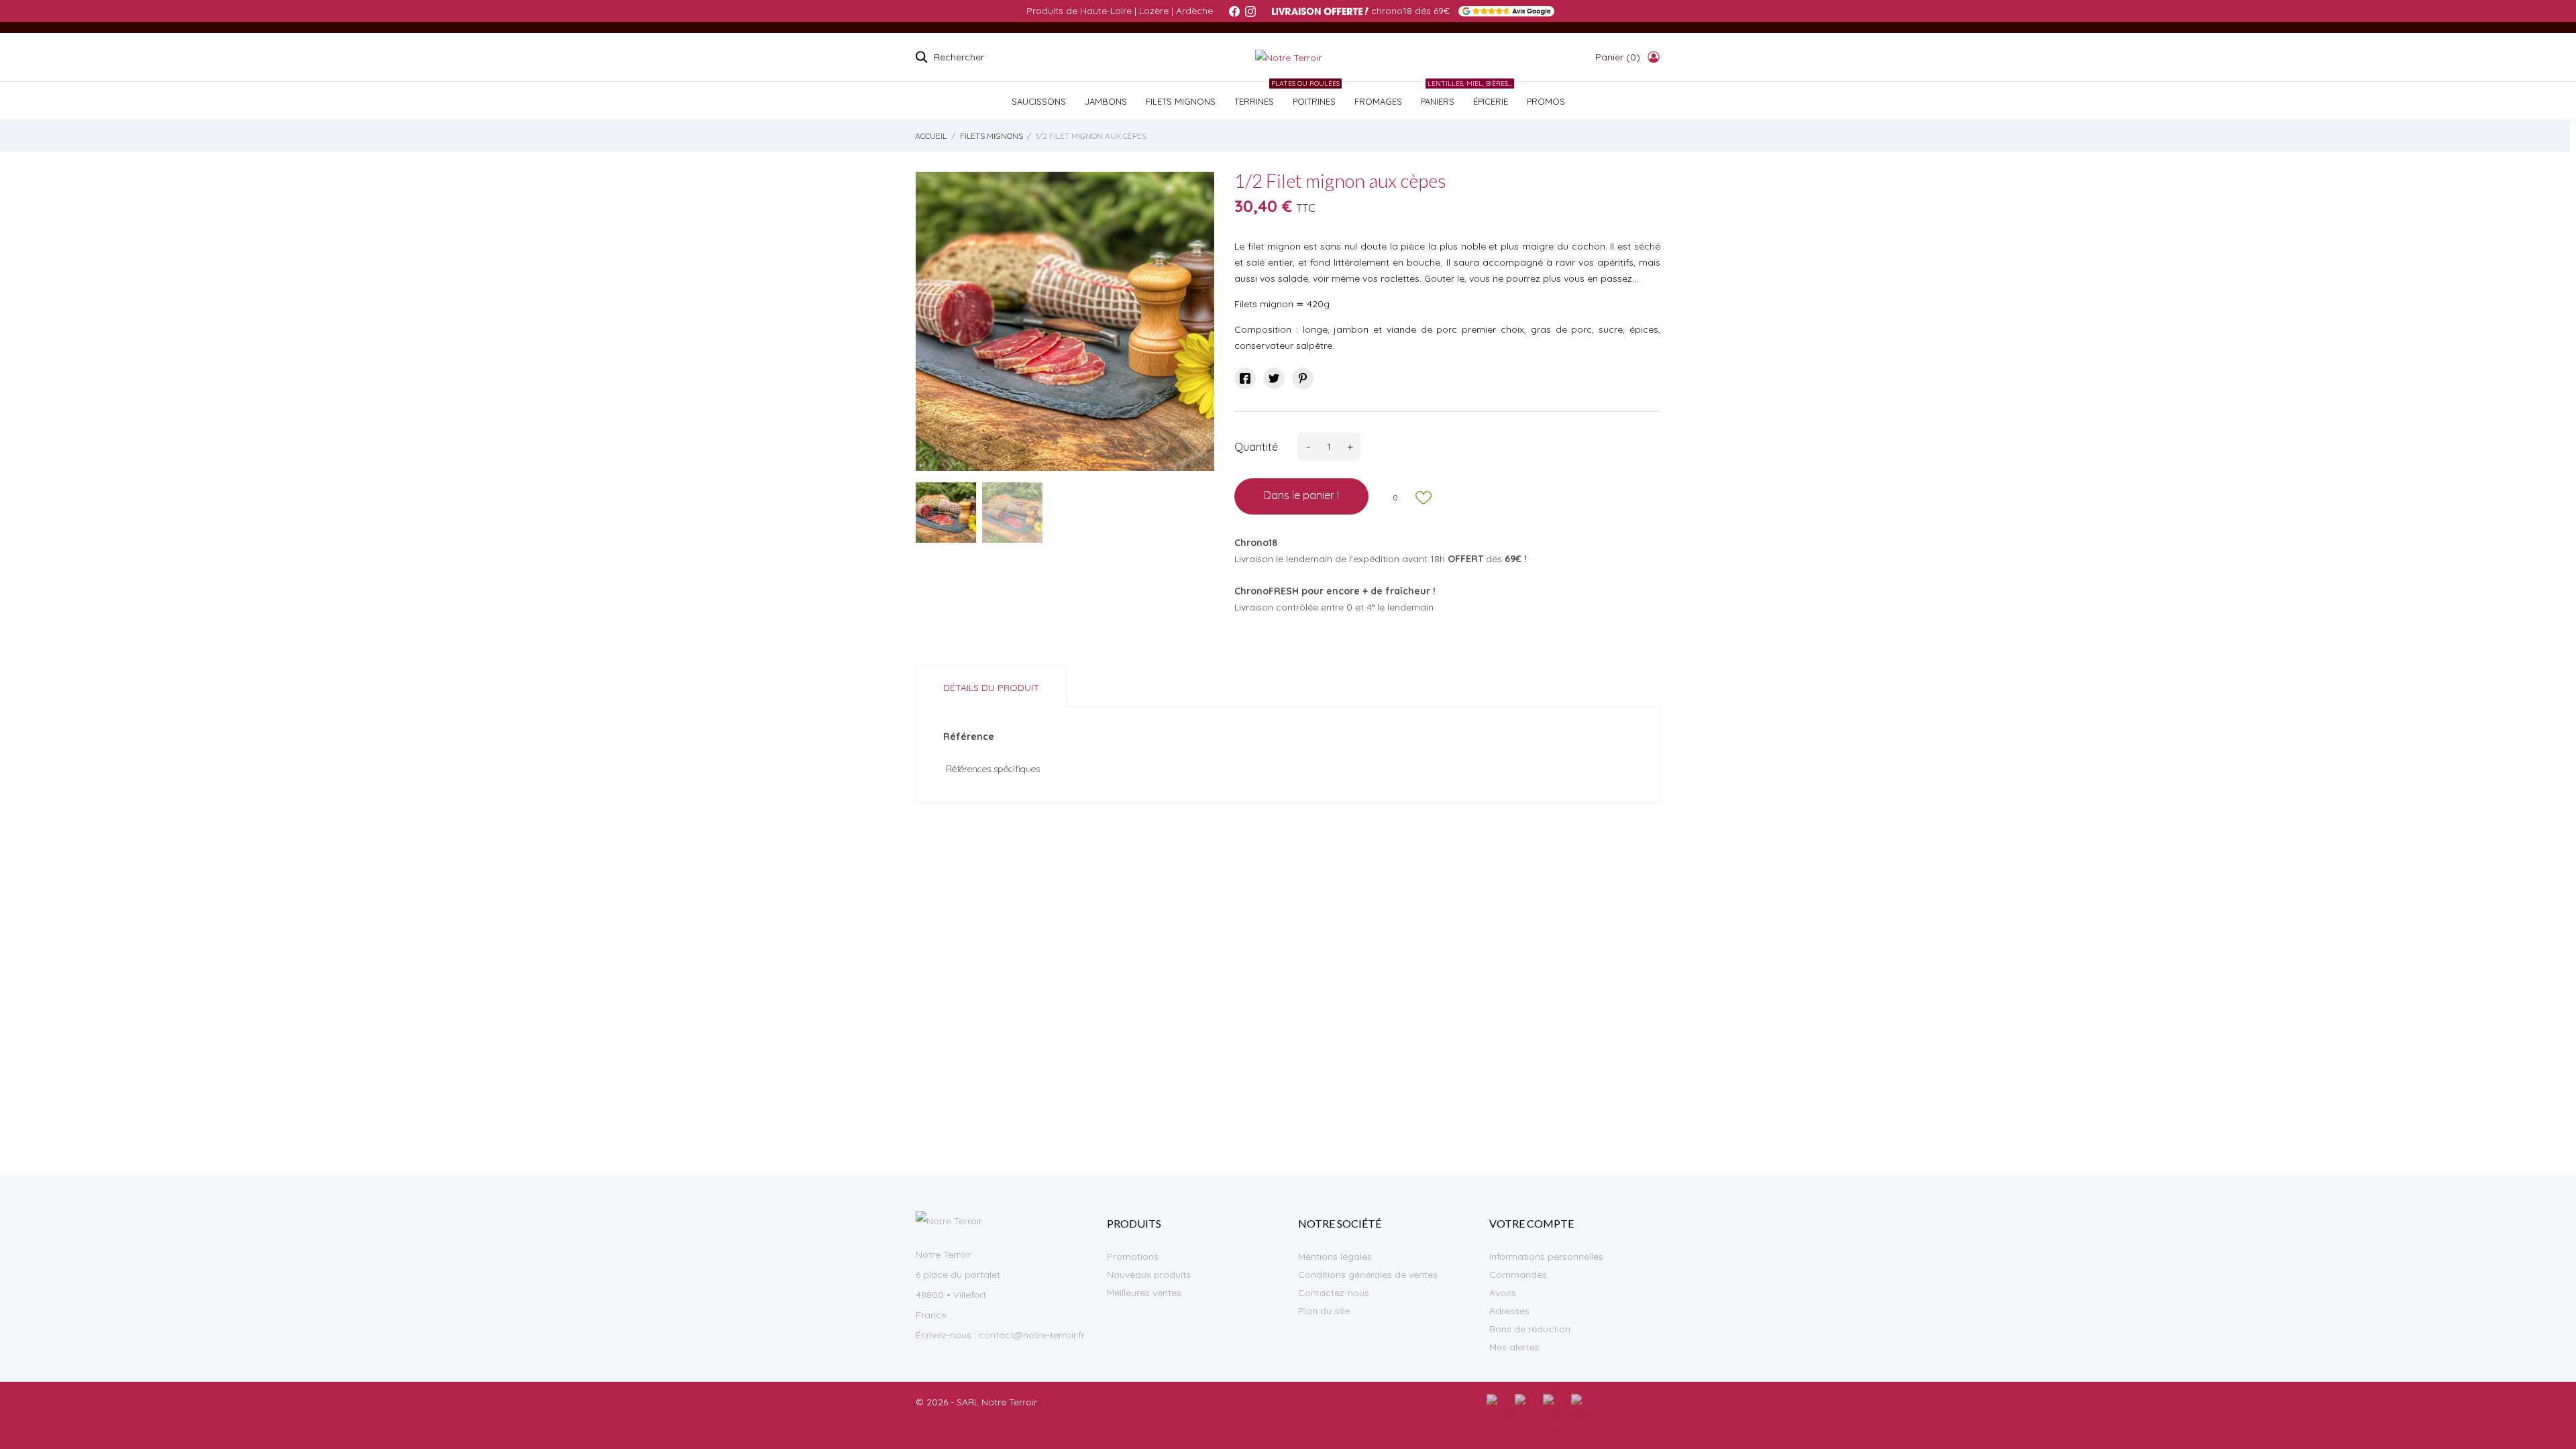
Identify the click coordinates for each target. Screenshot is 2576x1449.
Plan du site (1324, 1311)
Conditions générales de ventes (1368, 1275)
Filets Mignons (1181, 101)
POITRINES (1311, 94)
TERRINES (1254, 101)
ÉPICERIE (1488, 94)
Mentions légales (1335, 1256)
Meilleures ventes (1144, 1293)
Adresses (1509, 1311)
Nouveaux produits (1149, 1275)
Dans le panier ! (1301, 495)
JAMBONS (1106, 101)
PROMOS (1546, 101)
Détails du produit (991, 688)
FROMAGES (1378, 101)
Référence (969, 737)
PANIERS (1438, 101)
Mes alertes (1514, 1347)
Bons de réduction (1530, 1329)
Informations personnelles (1546, 1256)
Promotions (1133, 1256)
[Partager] (1245, 378)
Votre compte (1532, 1223)
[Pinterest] (1303, 378)
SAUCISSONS (1039, 101)
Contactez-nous (1334, 1293)
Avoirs (1503, 1293)
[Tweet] (1274, 378)
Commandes (1518, 1275)
